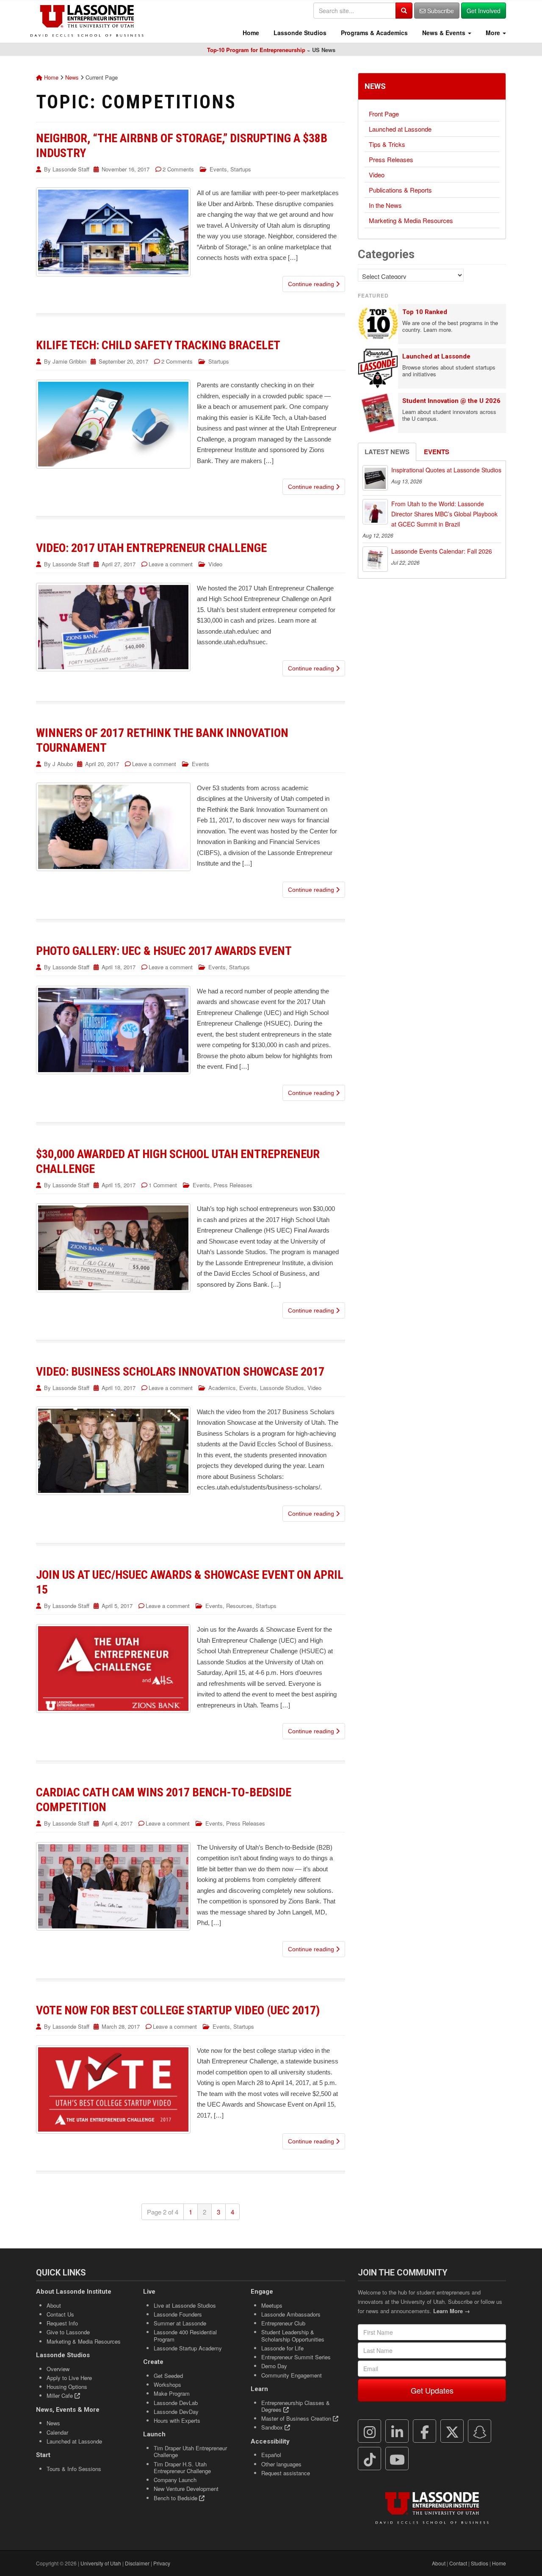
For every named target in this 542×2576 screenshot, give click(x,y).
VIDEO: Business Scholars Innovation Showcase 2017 (180, 1372)
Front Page (384, 114)
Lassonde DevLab (176, 2403)
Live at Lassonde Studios (185, 2305)
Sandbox (273, 2427)
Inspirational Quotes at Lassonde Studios (446, 470)
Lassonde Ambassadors (291, 2314)
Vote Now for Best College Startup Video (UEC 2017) (178, 2010)
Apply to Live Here (69, 2378)
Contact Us (60, 2314)
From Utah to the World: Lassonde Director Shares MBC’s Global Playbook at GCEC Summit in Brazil (444, 514)
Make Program (172, 2393)
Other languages (281, 2464)
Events (218, 169)
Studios (480, 2563)
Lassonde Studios (299, 33)
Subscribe (440, 11)
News (72, 77)
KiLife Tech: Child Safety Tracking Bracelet (158, 345)
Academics (222, 1388)
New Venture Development (186, 2489)
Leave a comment (171, 564)
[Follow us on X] (452, 2431)
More (493, 33)
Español (271, 2455)
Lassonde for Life (282, 2348)
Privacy (162, 2563)
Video (215, 564)
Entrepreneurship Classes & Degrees (296, 2406)
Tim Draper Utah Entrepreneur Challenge (190, 2451)
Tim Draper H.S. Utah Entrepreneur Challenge (182, 2467)
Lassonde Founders (178, 2314)
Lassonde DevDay (176, 2412)
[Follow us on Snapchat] (480, 2431)
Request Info (62, 2323)
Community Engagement (292, 2375)
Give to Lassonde (68, 2332)
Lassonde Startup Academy (188, 2348)
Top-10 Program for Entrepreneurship (256, 50)
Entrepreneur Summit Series (296, 2357)
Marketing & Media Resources (411, 220)
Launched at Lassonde (400, 129)
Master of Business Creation (297, 2418)
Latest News (387, 452)
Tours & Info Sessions (74, 2469)
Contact (458, 2563)
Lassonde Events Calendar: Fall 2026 (442, 551)
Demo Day (274, 2366)
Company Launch (175, 2480)
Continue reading (312, 284)
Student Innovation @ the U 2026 (451, 401)
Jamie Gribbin (69, 361)
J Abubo (63, 764)
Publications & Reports (400, 190)
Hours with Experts (177, 2420)
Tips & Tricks (387, 144)
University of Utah (101, 2563)
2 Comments (178, 169)
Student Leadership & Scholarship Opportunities (293, 2335)
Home (250, 33)
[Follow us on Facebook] (425, 2431)
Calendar (57, 2432)
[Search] (404, 11)
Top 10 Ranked (425, 312)
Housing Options (67, 2387)
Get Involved (484, 11)
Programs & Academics (373, 33)
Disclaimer (137, 2563)
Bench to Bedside (176, 2498)
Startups (241, 169)
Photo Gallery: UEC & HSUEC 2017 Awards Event (164, 951)
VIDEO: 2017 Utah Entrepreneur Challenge (151, 548)
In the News (385, 205)
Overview (58, 2369)
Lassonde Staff (71, 169)
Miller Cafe (61, 2395)
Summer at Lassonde (180, 2323)
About (54, 2305)
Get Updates (432, 2390)
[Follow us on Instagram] (370, 2431)
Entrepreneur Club (283, 2323)
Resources (239, 1606)
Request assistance (286, 2473)
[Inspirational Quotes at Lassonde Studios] (375, 478)
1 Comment (163, 1185)
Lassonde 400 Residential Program (185, 2335)
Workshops (167, 2384)
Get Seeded (168, 2376)
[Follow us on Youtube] (397, 2459)
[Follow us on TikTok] (370, 2459)
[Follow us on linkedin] (397, 2431)
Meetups (272, 2305)
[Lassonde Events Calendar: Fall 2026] (375, 559)
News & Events (444, 33)
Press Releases (233, 1185)
